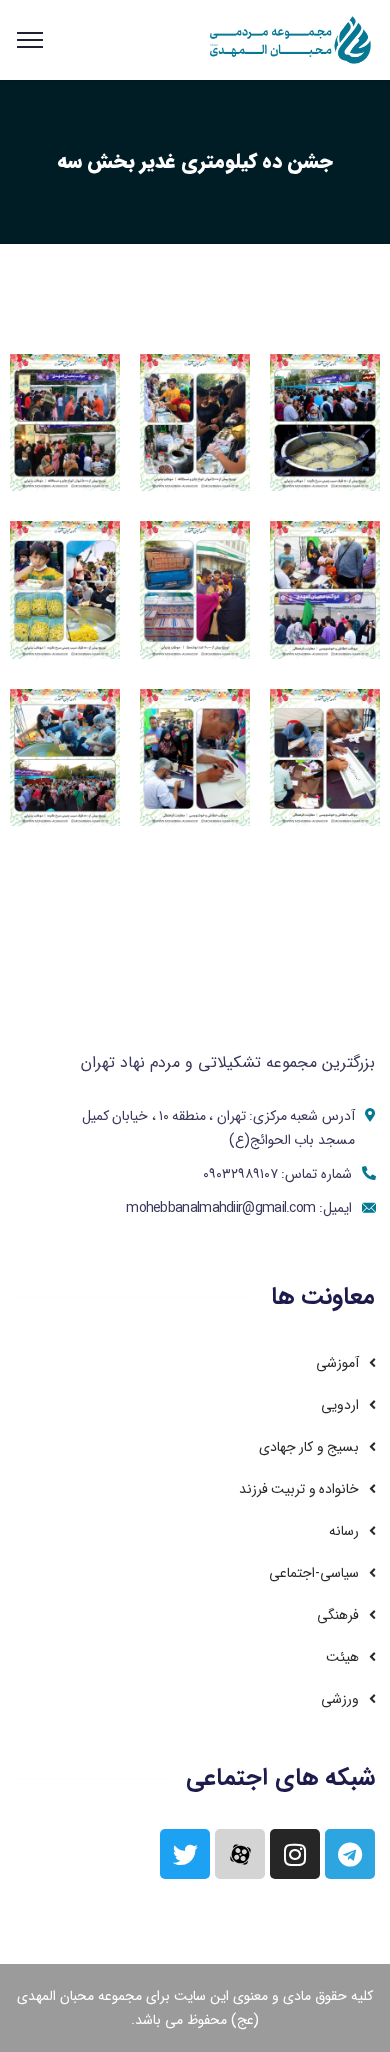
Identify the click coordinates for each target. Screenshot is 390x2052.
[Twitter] (185, 1854)
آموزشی (337, 1363)
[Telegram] (350, 1854)
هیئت (342, 1657)
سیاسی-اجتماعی (314, 1573)
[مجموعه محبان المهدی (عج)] (291, 39)
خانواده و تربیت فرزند (299, 1489)
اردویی (340, 1405)
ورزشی (340, 1699)
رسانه (344, 1531)
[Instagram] (295, 1854)
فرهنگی (338, 1615)
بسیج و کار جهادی (309, 1447)
